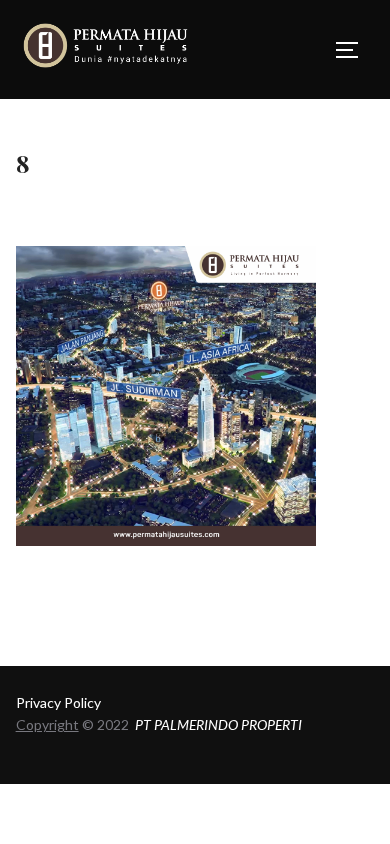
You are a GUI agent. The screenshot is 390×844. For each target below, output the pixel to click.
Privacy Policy (58, 702)
